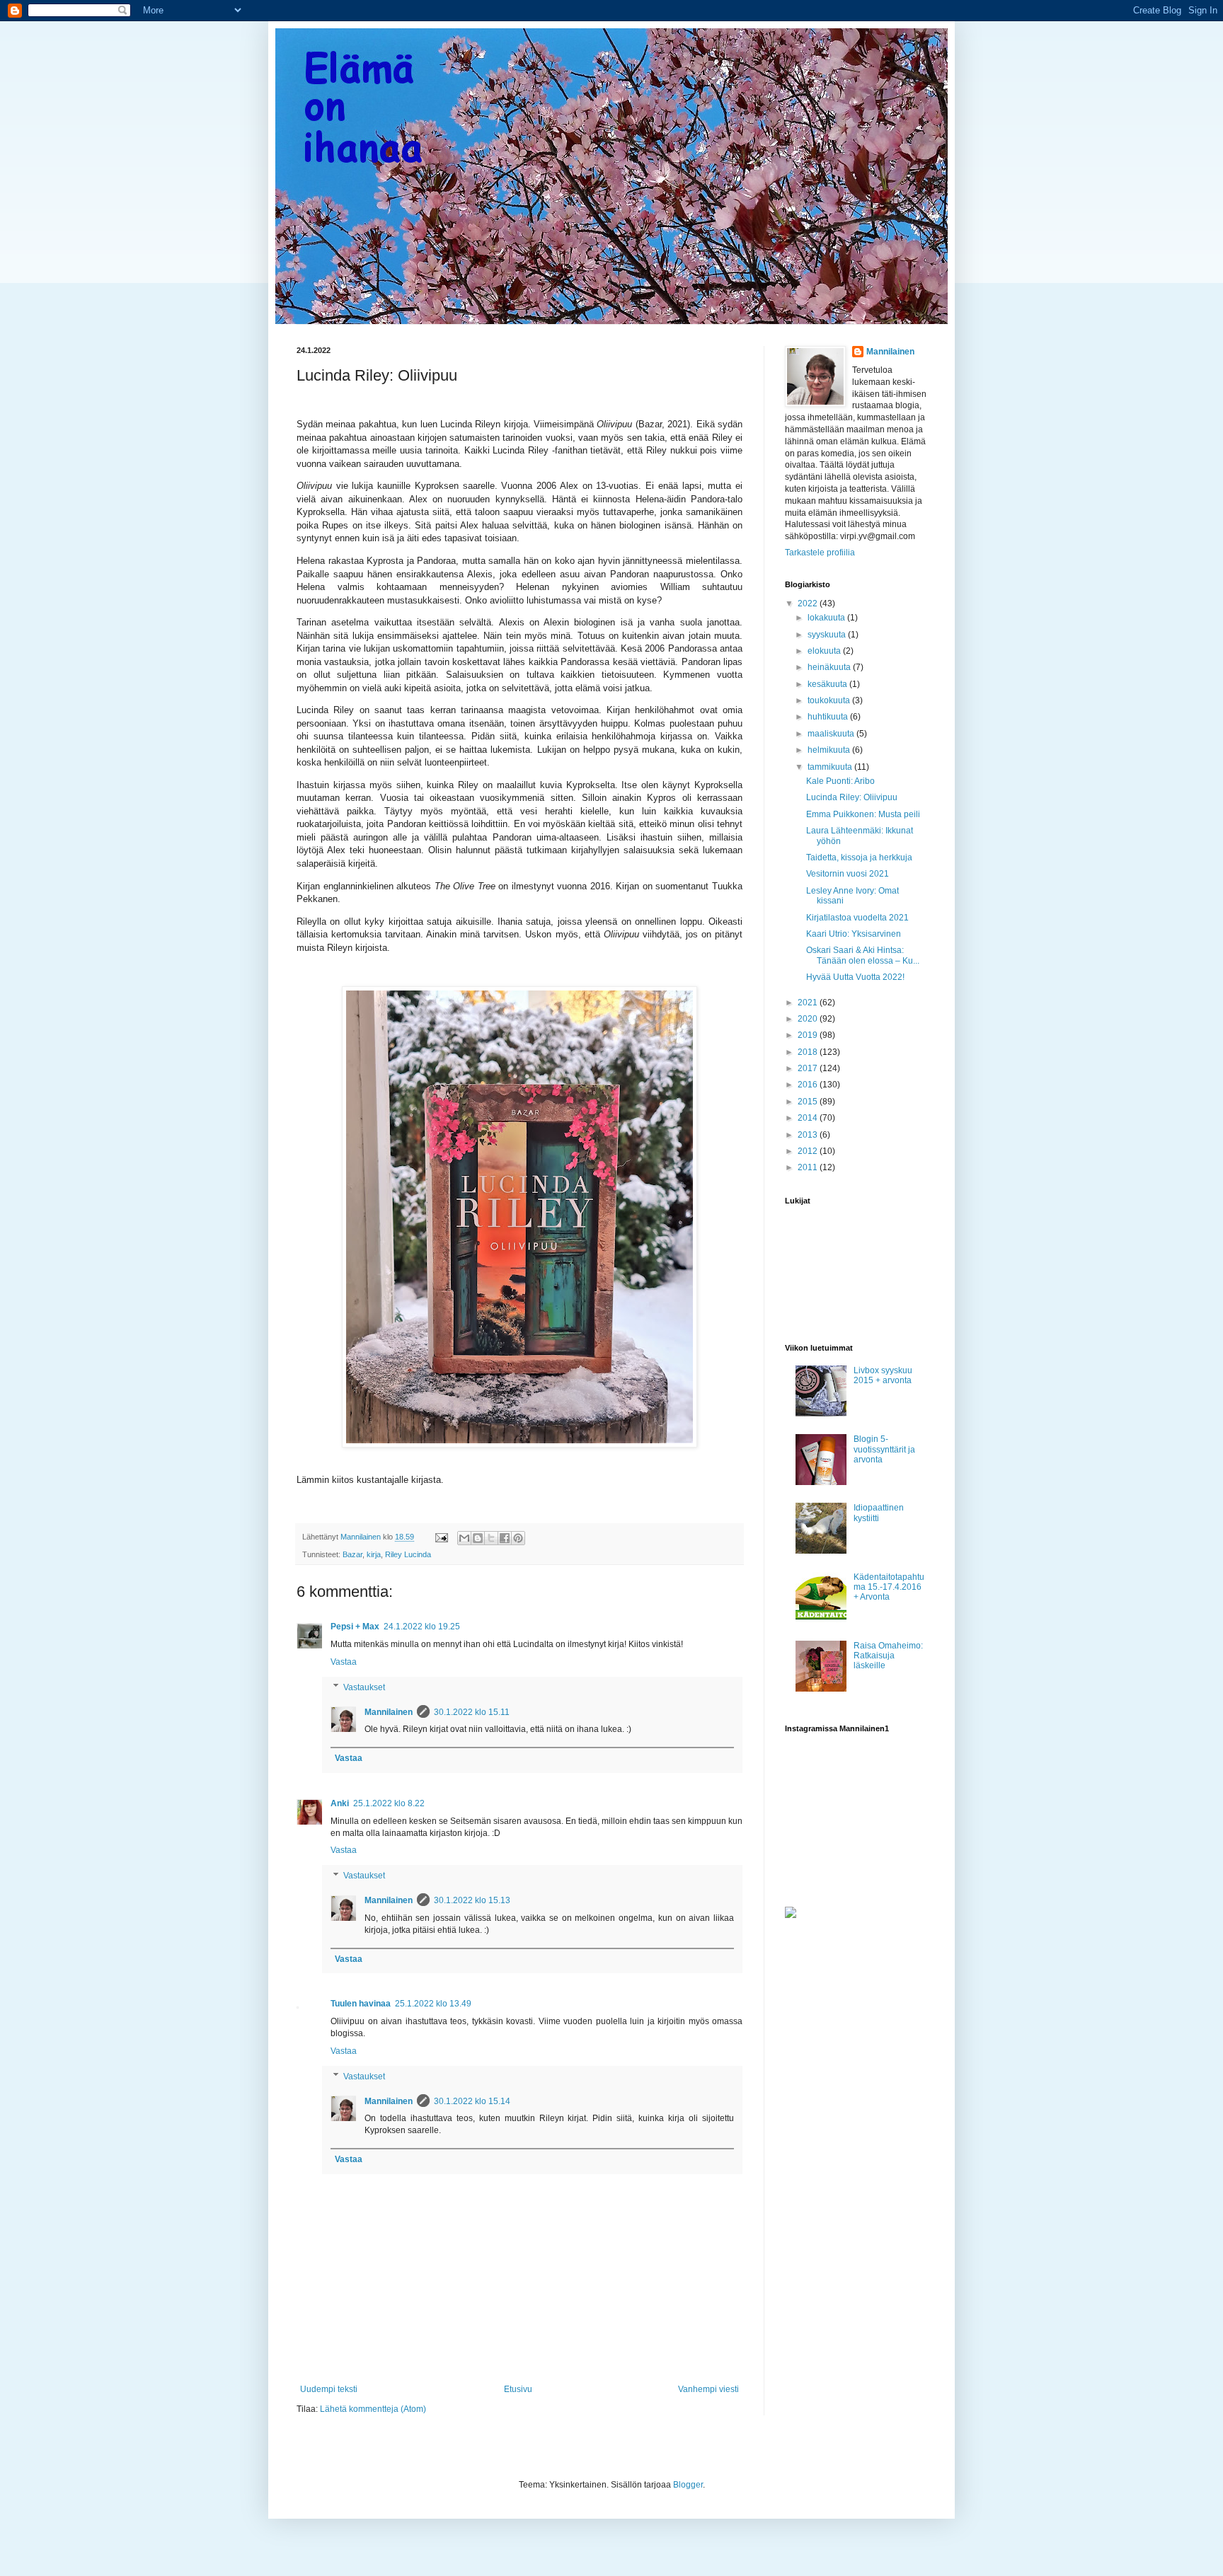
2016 (809, 1085)
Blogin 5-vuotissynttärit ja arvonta (884, 1449)
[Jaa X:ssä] (491, 1538)
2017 (809, 1068)
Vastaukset (364, 1687)
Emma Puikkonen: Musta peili (863, 814)
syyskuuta (828, 635)
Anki (340, 1803)
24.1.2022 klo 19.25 (422, 1627)
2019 (809, 1035)
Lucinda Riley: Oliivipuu (852, 797)
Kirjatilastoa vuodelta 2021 (857, 918)
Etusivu (518, 2389)
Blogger (688, 2485)
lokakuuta (827, 618)
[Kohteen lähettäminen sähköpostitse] (464, 1538)
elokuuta (825, 651)
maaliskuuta (832, 734)
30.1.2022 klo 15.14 (472, 2101)
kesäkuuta (828, 684)
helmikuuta (830, 750)
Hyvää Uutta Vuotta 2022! (855, 977)
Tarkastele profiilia (820, 553)
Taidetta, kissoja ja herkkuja (859, 857)
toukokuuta (830, 700)
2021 (809, 1003)
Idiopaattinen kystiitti (879, 1513)
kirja (374, 1554)
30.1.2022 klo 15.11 (472, 1712)
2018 (809, 1052)
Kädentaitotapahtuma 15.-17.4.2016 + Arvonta (889, 1587)
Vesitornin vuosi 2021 (848, 874)
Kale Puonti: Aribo (840, 781)
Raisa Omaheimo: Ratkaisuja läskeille (888, 1656)
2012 (809, 1151)
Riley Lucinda (408, 1554)
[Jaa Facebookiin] (505, 1538)
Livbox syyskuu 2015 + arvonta (883, 1375)
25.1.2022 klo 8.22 (389, 1803)
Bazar (352, 1554)
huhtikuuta (829, 717)
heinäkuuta (830, 667)
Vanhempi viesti (708, 2389)
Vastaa (344, 1662)
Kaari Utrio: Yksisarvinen (854, 934)
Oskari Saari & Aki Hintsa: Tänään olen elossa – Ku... (863, 955)
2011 (809, 1167)
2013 (809, 1135)
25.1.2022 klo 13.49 (433, 2004)
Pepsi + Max (355, 1627)
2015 (809, 1102)
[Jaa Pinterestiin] (518, 1538)
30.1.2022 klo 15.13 (472, 1900)
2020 (809, 1019)
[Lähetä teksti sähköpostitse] (441, 1537)
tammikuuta (831, 767)
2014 (809, 1118)
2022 (809, 603)
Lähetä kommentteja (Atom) (373, 2409)
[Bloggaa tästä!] (478, 1538)
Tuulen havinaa (361, 2004)
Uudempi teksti (329, 2389)
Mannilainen (389, 1712)
